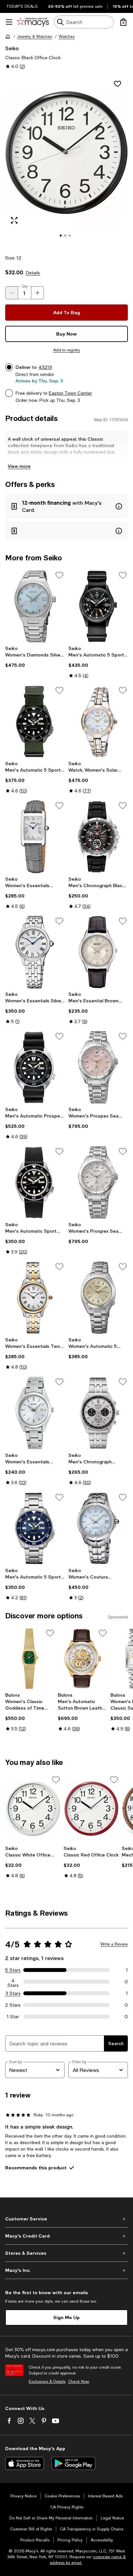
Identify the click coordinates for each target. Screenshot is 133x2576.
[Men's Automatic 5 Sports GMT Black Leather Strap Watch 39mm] (98, 606)
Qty (25, 286)
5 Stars (13, 1970)
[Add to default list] (59, 575)
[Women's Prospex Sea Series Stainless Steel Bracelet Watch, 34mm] (98, 1067)
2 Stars (13, 2005)
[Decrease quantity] (12, 293)
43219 (45, 367)
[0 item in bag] (123, 22)
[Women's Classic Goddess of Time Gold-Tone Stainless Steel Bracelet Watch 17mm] (30, 1659)
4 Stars (13, 1982)
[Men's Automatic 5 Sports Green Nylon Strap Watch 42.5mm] (35, 721)
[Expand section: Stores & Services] (66, 2253)
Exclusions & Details (47, 2382)
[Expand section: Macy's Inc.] (66, 2270)
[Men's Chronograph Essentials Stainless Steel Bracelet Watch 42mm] (98, 1413)
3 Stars (13, 1993)
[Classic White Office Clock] (33, 1809)
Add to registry (67, 350)
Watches (67, 37)
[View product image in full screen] (14, 220)
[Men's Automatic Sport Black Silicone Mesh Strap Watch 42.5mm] (35, 1183)
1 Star (13, 2017)
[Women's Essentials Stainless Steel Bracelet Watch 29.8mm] (35, 1413)
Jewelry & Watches (35, 37)
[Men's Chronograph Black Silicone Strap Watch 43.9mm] (98, 837)
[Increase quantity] (37, 293)
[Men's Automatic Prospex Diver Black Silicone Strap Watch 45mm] (35, 1067)
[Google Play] (73, 2463)
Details (33, 273)
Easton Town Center (70, 393)
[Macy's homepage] (8, 37)
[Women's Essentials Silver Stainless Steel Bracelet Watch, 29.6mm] (35, 952)
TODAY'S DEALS (22, 6)
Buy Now (66, 334)
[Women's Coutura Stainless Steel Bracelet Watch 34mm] (98, 1528)
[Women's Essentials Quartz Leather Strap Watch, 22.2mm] (35, 837)
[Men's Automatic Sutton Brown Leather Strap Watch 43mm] (83, 1659)
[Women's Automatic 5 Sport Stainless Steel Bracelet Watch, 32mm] (98, 1298)
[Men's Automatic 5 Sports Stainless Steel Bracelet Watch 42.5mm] (35, 1528)
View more (19, 466)
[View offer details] (66, 506)
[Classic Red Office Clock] (92, 1809)
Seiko (12, 48)
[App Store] (25, 2463)
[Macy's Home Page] (33, 22)
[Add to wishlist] (118, 84)
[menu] (9, 22)
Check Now (79, 2382)
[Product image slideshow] (66, 161)
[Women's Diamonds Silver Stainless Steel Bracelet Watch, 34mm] (35, 606)
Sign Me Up (66, 2317)
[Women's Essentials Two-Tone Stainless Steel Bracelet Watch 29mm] (35, 1298)
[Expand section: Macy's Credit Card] (66, 2236)
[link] (35, 657)
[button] (66, 161)
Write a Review (114, 1944)
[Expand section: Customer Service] (66, 2219)
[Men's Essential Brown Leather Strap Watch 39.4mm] (98, 952)
